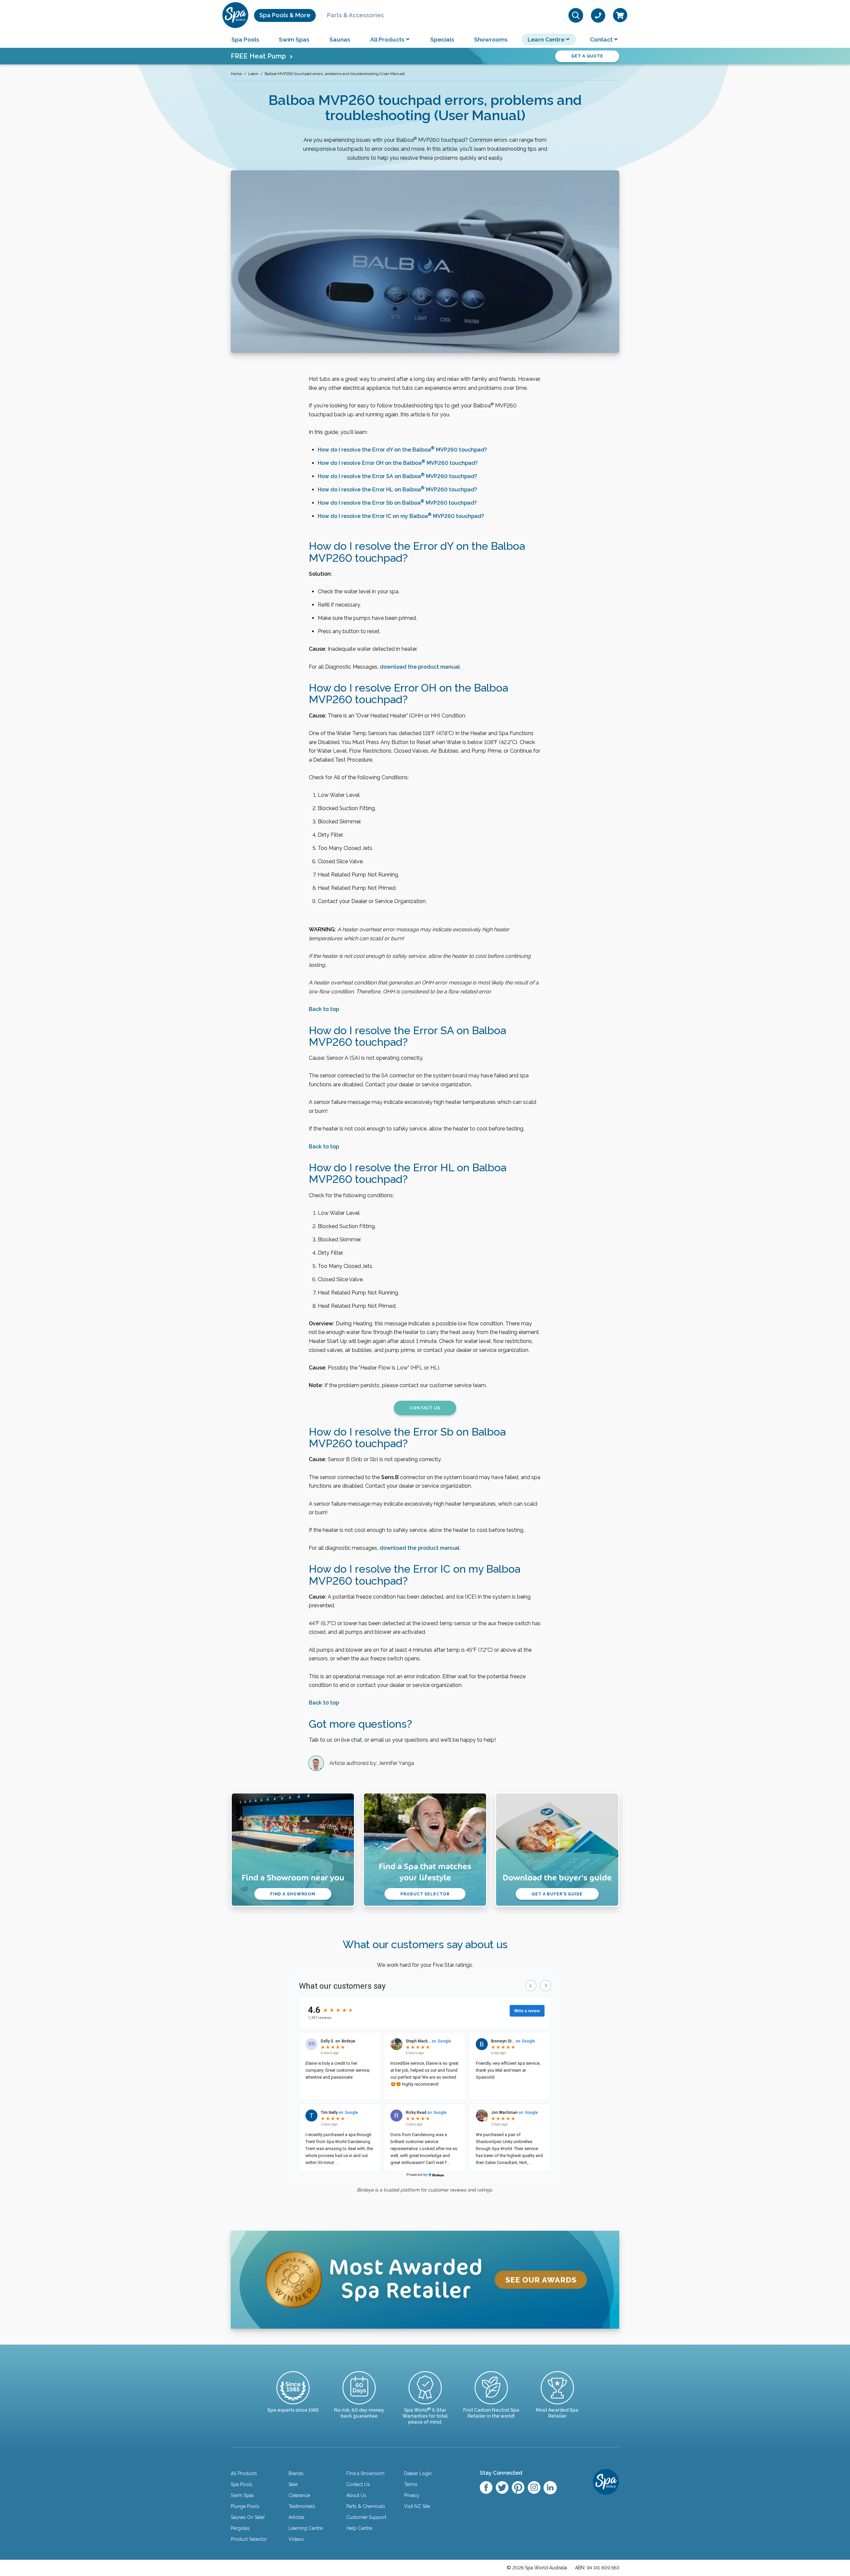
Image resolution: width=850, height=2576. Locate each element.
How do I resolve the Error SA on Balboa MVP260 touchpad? (397, 476)
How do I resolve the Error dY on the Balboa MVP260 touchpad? (402, 450)
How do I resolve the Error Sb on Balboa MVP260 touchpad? (397, 503)
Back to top (324, 1009)
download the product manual (420, 667)
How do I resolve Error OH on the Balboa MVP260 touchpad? (398, 463)
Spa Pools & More (285, 15)
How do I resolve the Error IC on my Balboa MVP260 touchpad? (401, 516)
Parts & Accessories (355, 15)
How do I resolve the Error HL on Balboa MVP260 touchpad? (397, 490)
